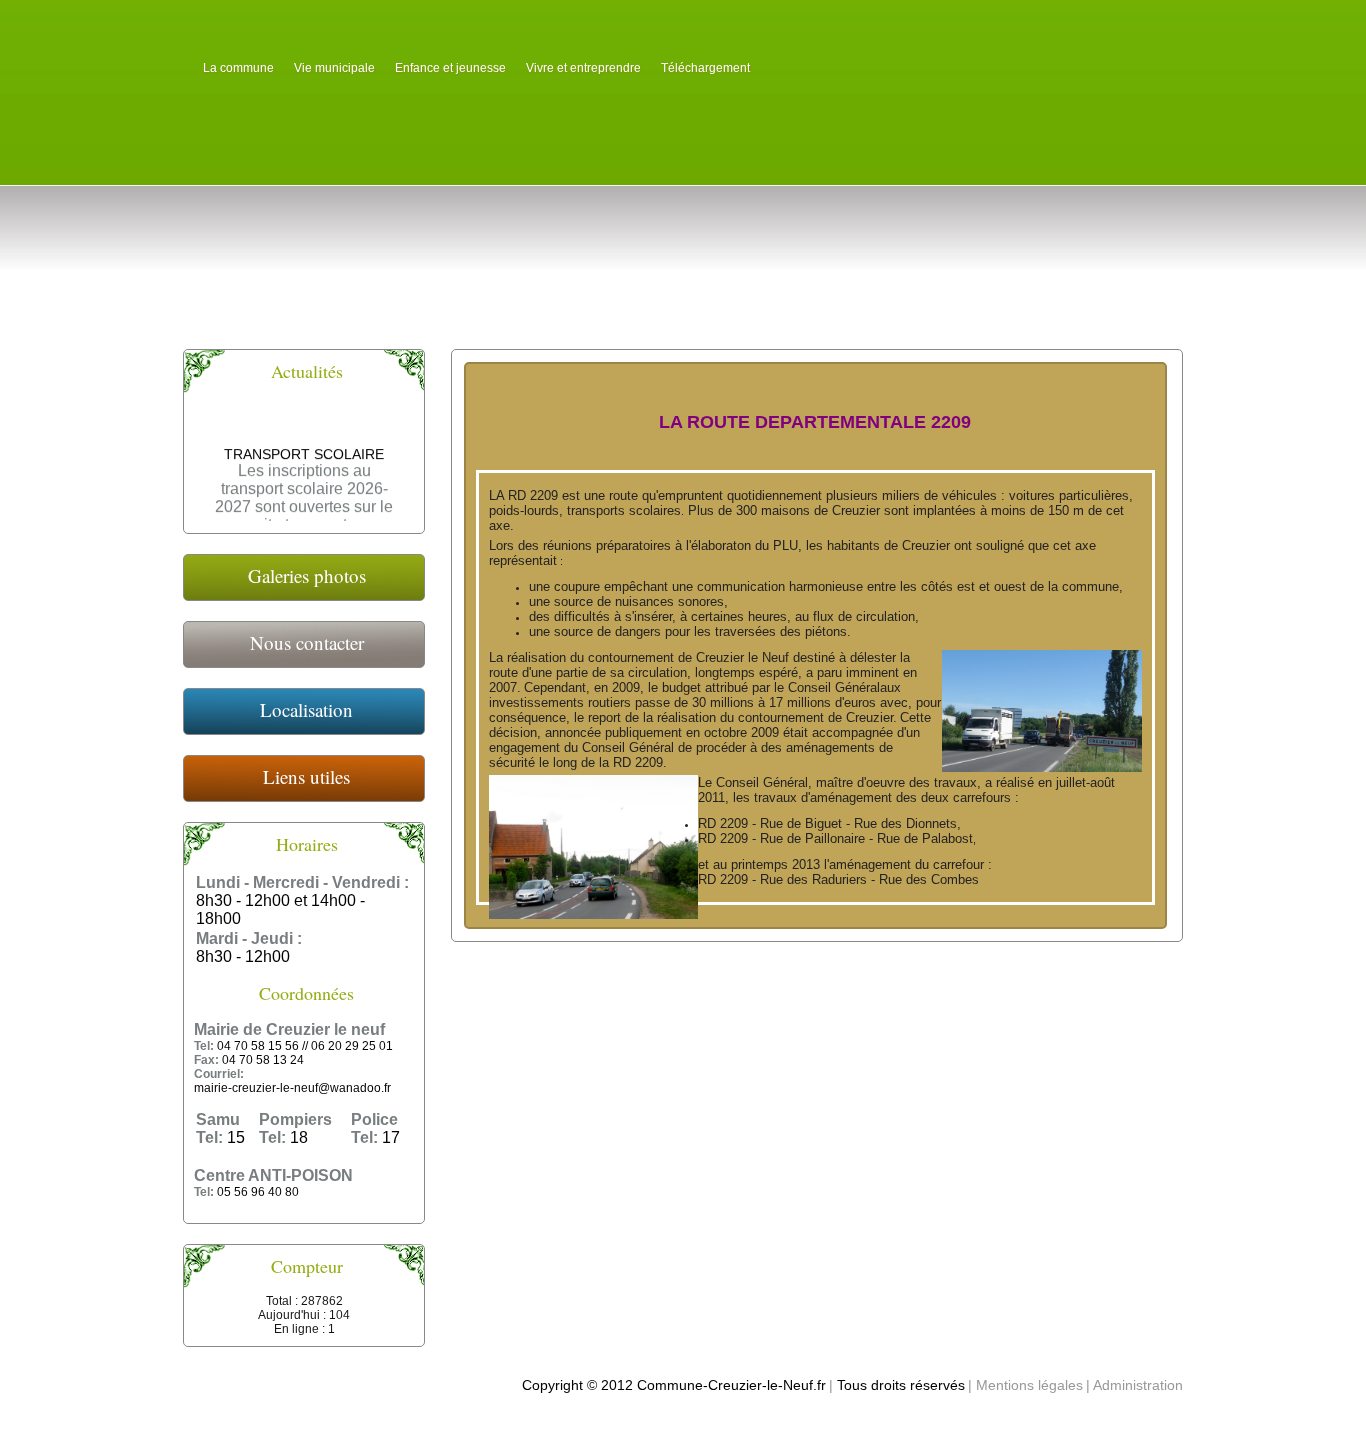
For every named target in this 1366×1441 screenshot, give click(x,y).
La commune (238, 68)
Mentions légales (1029, 1385)
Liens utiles (306, 776)
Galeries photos (307, 575)
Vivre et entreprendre (583, 68)
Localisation (306, 709)
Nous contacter (307, 642)
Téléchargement (705, 68)
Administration (1138, 1385)
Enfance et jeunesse (450, 68)
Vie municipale (334, 68)
